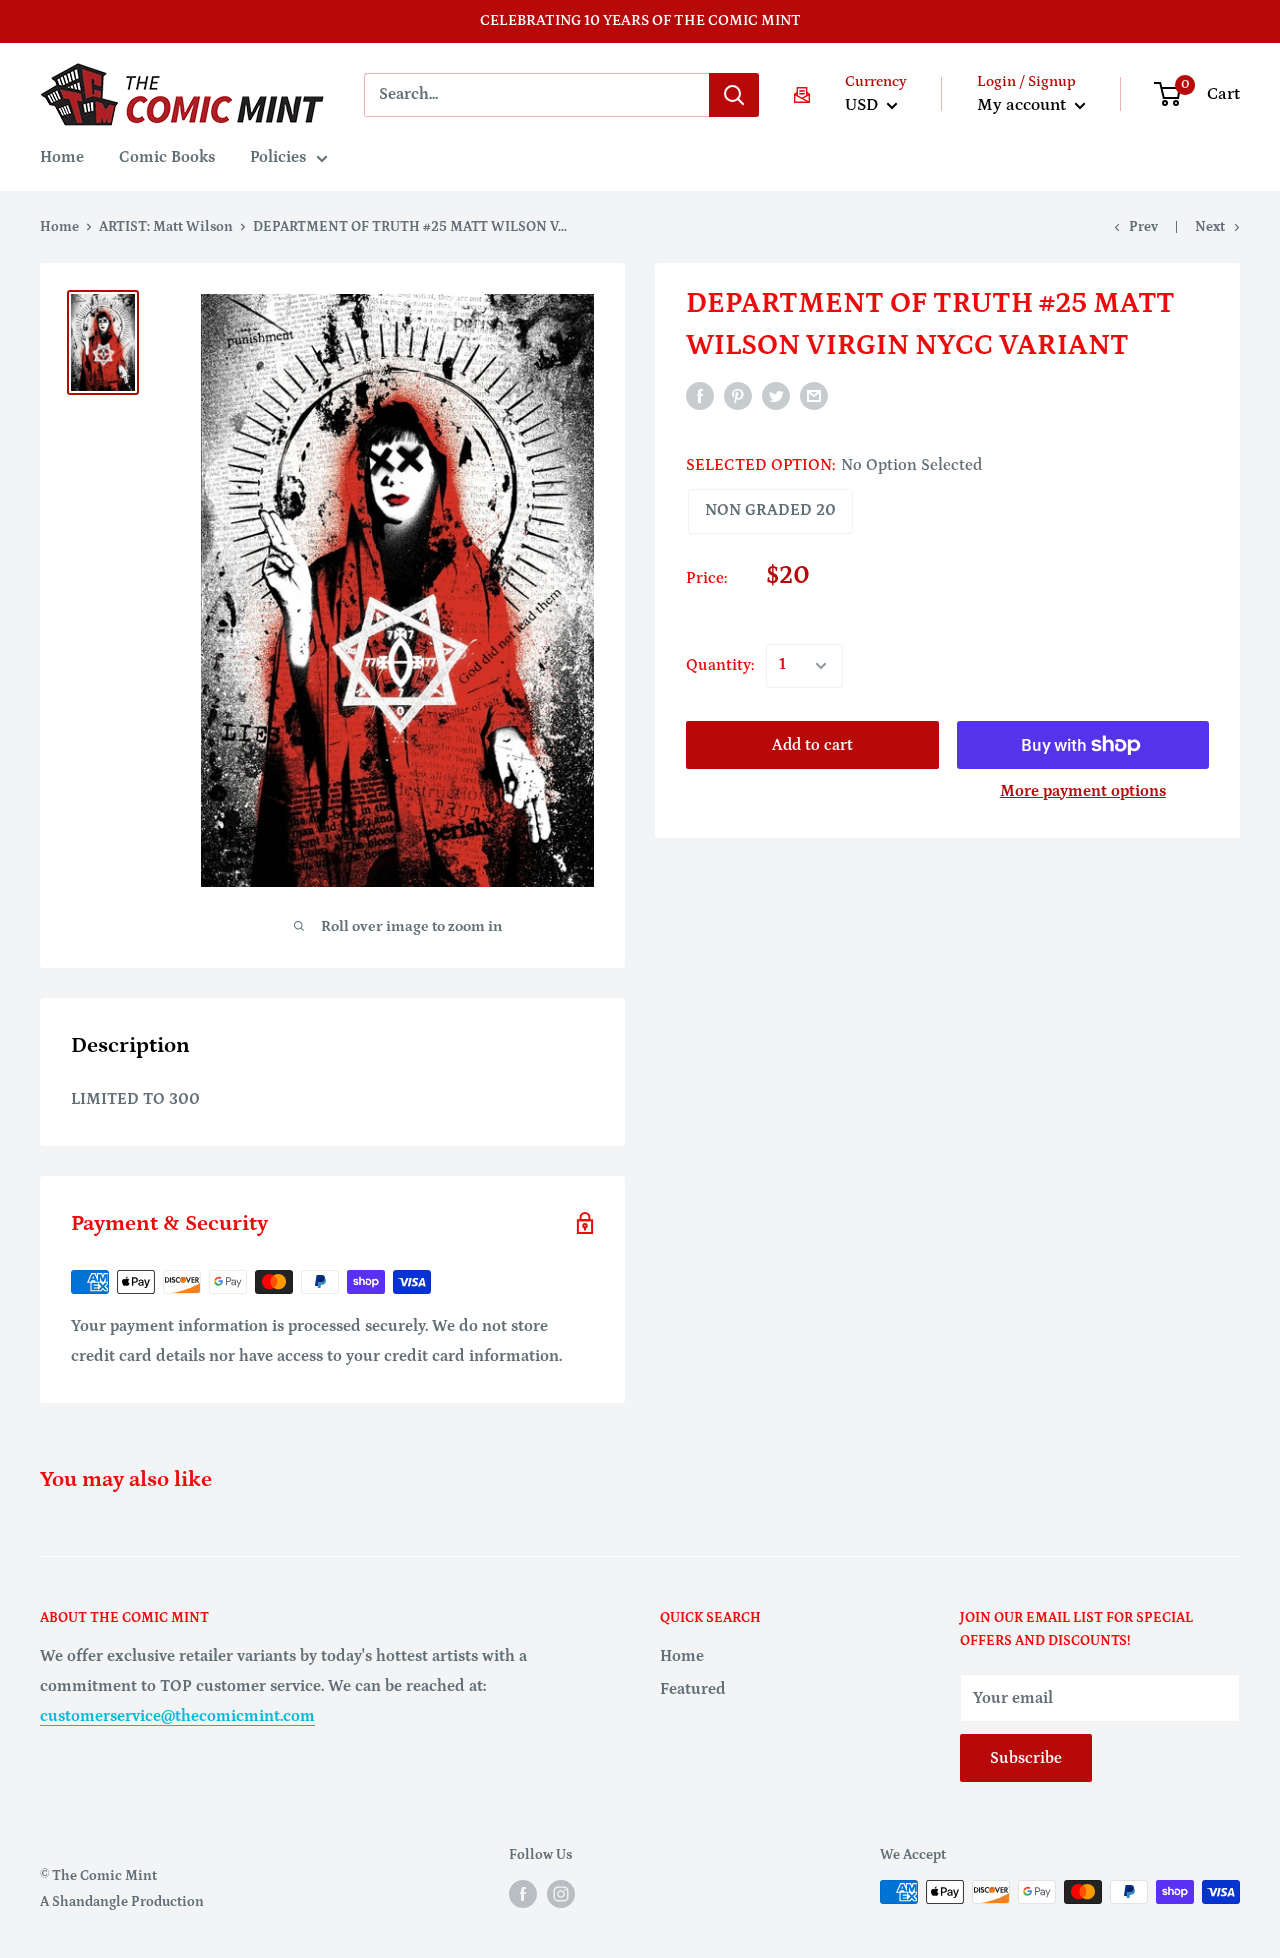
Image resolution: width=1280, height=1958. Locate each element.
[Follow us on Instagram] (561, 1894)
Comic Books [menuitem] (167, 157)
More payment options (1083, 791)
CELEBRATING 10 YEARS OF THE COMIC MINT (640, 20)
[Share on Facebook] (700, 395)
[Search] (734, 95)
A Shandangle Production (122, 1902)
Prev (1143, 227)
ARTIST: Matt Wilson (166, 227)
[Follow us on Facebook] (523, 1894)
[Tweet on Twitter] (776, 395)
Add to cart (812, 745)
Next (1210, 227)
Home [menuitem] (62, 157)
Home (59, 227)
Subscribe (1026, 1758)
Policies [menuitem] (278, 157)
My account (1023, 105)
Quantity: (720, 665)
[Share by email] (814, 395)
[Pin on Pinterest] (738, 395)
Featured (693, 1689)
